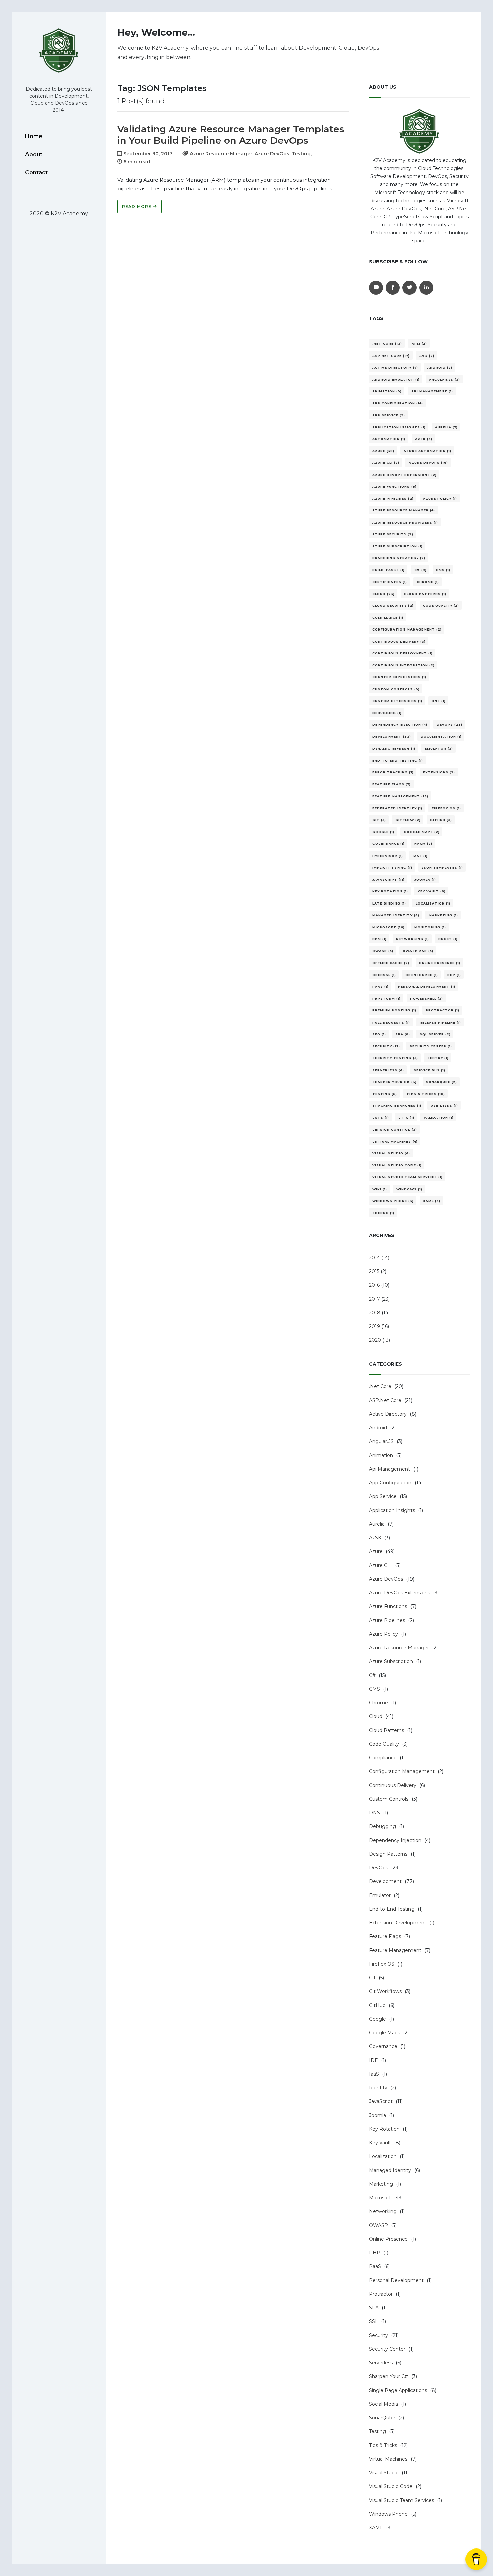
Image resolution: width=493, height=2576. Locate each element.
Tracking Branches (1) (397, 1106)
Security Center (387, 2349)
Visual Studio (384, 2473)
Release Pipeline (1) (440, 1022)
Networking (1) (413, 939)
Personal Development (396, 2280)
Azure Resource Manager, (222, 154)
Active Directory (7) (395, 367)
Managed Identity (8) (396, 915)
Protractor (381, 2294)
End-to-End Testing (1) (398, 760)
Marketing (381, 2184)
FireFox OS (382, 1964)
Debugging (382, 1826)
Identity (378, 2088)
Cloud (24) (384, 594)
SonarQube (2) (442, 1082)
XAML (376, 2528)
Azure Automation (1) (428, 451)
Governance (383, 2046)
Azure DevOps (386, 1579)
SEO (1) (379, 1034)
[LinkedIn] (426, 288)
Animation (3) (387, 391)
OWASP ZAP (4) (418, 951)
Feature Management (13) (400, 796)
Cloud (376, 1716)
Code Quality (384, 1744)
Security (378, 2335)
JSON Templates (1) (442, 867)
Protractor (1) (443, 1010)
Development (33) (392, 737)
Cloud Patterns (387, 1730)
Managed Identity (390, 2170)
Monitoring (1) (430, 927)
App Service (383, 1496)
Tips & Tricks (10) (426, 1094)
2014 (374, 1258)
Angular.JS (381, 1441)
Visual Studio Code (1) (397, 1165)
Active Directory (388, 1414)
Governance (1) (389, 844)
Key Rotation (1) (390, 891)
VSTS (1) (381, 1118)
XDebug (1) (383, 1213)
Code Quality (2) (441, 606)
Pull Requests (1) (391, 1022)
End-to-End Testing (392, 1909)
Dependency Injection (395, 1840)
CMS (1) (443, 570)
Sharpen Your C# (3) (394, 1082)
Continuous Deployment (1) (402, 653)
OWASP (378, 2225)
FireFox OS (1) (446, 808)
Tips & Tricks (383, 2445)
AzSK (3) (424, 439)
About (34, 154)
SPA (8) (403, 1034)
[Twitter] (409, 288)
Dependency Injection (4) (400, 725)
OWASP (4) (383, 951)
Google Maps (385, 2033)
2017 (374, 1299)
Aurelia (377, 1524)
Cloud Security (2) (393, 606)
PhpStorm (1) (387, 999)
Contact (36, 173)
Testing (377, 2431)
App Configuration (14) (398, 403)
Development (385, 1881)
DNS (374, 1813)
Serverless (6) (388, 1070)
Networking (383, 2211)
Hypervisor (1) (388, 856)
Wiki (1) (380, 1189)
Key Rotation (384, 2129)
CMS (374, 1689)
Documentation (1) (441, 737)
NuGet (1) (448, 939)
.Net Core (380, 1386)
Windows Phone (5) (393, 1201)
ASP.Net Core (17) (391, 356)
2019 (374, 1326)
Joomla (377, 2115)
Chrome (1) (428, 582)
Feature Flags (385, 1936)
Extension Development (398, 1923)
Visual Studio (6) (391, 1153)
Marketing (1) (443, 915)
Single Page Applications (398, 2390)
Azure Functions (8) (394, 486)
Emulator (380, 1895)
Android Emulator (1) (396, 379)
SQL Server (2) (435, 1034)
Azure (376, 1551)
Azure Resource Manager (399, 1648)
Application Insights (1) (399, 427)
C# (372, 1675)
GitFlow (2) (408, 820)
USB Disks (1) (444, 1106)
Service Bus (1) (429, 1070)
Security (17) (386, 1046)
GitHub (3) (441, 820)
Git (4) (379, 820)
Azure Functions (388, 1606)
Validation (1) (439, 1118)
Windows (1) (409, 1189)
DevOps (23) (450, 725)
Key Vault (380, 2143)
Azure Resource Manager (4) (404, 510)
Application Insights (392, 1510)
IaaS (374, 2074)
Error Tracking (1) (393, 772)
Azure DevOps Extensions (399, 1593)
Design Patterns (388, 1854)
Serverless (381, 2363)
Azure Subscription (391, 1661)
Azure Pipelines (387, 1620)
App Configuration (390, 1483)
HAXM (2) (423, 844)
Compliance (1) (388, 618)
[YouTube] (376, 288)
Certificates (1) (390, 582)
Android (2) (440, 367)
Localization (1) (433, 903)
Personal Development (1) (427, 986)
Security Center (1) (431, 1046)
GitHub (377, 2005)
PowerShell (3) (427, 999)
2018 (375, 1313)
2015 (374, 1271)
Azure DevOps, (273, 154)
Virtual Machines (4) (395, 1141)
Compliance (383, 1758)
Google (377, 2019)
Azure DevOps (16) (428, 463)
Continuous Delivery (393, 1785)
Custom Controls (389, 1799)
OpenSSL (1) (384, 975)
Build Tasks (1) (389, 570)
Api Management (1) (432, 391)
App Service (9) (389, 415)
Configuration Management (402, 1771)
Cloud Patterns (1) (425, 594)
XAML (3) (432, 1201)
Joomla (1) (425, 880)
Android (378, 1428)
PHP (375, 2253)
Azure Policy (384, 1634)
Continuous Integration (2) (403, 665)
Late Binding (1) (389, 903)
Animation (381, 1455)
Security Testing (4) (395, 1058)
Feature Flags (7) (392, 784)
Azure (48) (383, 451)
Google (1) (383, 832)
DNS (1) (439, 701)
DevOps (378, 1868)
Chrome (378, 1703)
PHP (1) (454, 975)
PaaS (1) (380, 986)
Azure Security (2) (393, 534)
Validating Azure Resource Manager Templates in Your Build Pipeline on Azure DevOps (231, 135)
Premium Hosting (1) (394, 1010)
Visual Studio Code (391, 2486)
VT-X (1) (406, 1118)
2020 (375, 1340)
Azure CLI (380, 1565)
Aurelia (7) (446, 427)
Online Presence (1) (440, 963)
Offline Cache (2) (391, 963)
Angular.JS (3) (445, 379)
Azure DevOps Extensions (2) (404, 475)
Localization (383, 2156)
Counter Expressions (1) (399, 677)
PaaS (375, 2266)
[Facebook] (393, 288)
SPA (374, 2308)
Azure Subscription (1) (397, 546)
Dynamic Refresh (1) (394, 748)
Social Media (384, 2404)
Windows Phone (388, 2514)
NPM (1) (379, 939)
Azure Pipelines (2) (393, 499)
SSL (373, 2321)
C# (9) (420, 570)
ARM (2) (419, 344)
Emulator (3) (439, 748)
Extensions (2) (439, 772)
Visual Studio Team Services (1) (407, 1177)
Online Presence (388, 2239)
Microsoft (380, 2198)
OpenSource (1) (422, 975)
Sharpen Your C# (389, 2376)
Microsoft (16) (389, 927)
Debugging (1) (387, 713)
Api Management (390, 1469)
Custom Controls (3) (396, 689)
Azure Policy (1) (440, 499)
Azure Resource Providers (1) (405, 522)
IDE (373, 2060)
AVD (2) (427, 356)
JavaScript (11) (389, 880)
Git (372, 1978)
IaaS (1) (420, 856)
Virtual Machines (388, 2459)
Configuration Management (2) (407, 629)
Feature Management (395, 1950)
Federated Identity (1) (397, 808)
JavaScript (381, 2101)
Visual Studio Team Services (401, 2500)
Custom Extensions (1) (397, 701)
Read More (137, 206)
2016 (374, 1285)
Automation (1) (389, 439)
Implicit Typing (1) (392, 867)
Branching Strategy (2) (399, 558)
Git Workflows (385, 1991)
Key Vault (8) (432, 891)
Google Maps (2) (422, 832)
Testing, (302, 154)
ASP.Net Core (385, 1400)
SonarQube (382, 2418)
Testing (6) (385, 1094)
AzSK (375, 1538)
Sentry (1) (438, 1058)
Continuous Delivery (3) (399, 641)
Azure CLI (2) (386, 463)
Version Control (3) (395, 1129)
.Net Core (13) (387, 344)
